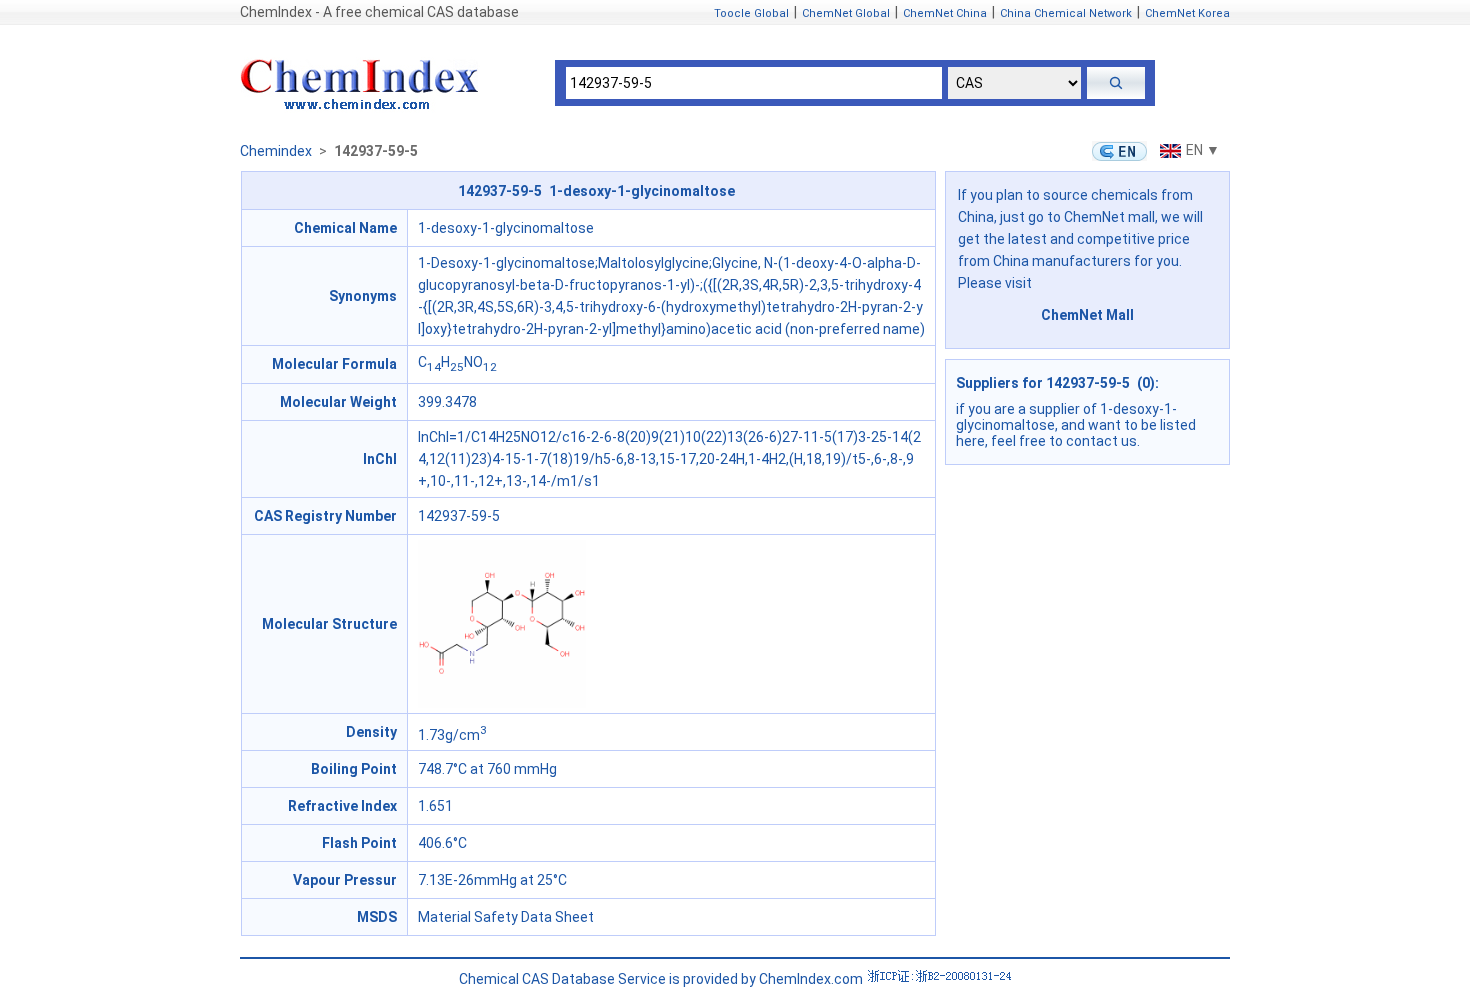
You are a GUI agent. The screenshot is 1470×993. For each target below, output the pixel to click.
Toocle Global (751, 13)
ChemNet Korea (1187, 13)
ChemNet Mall (1087, 315)
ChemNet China (945, 13)
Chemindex (276, 151)
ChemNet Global (846, 13)
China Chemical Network (1066, 13)
